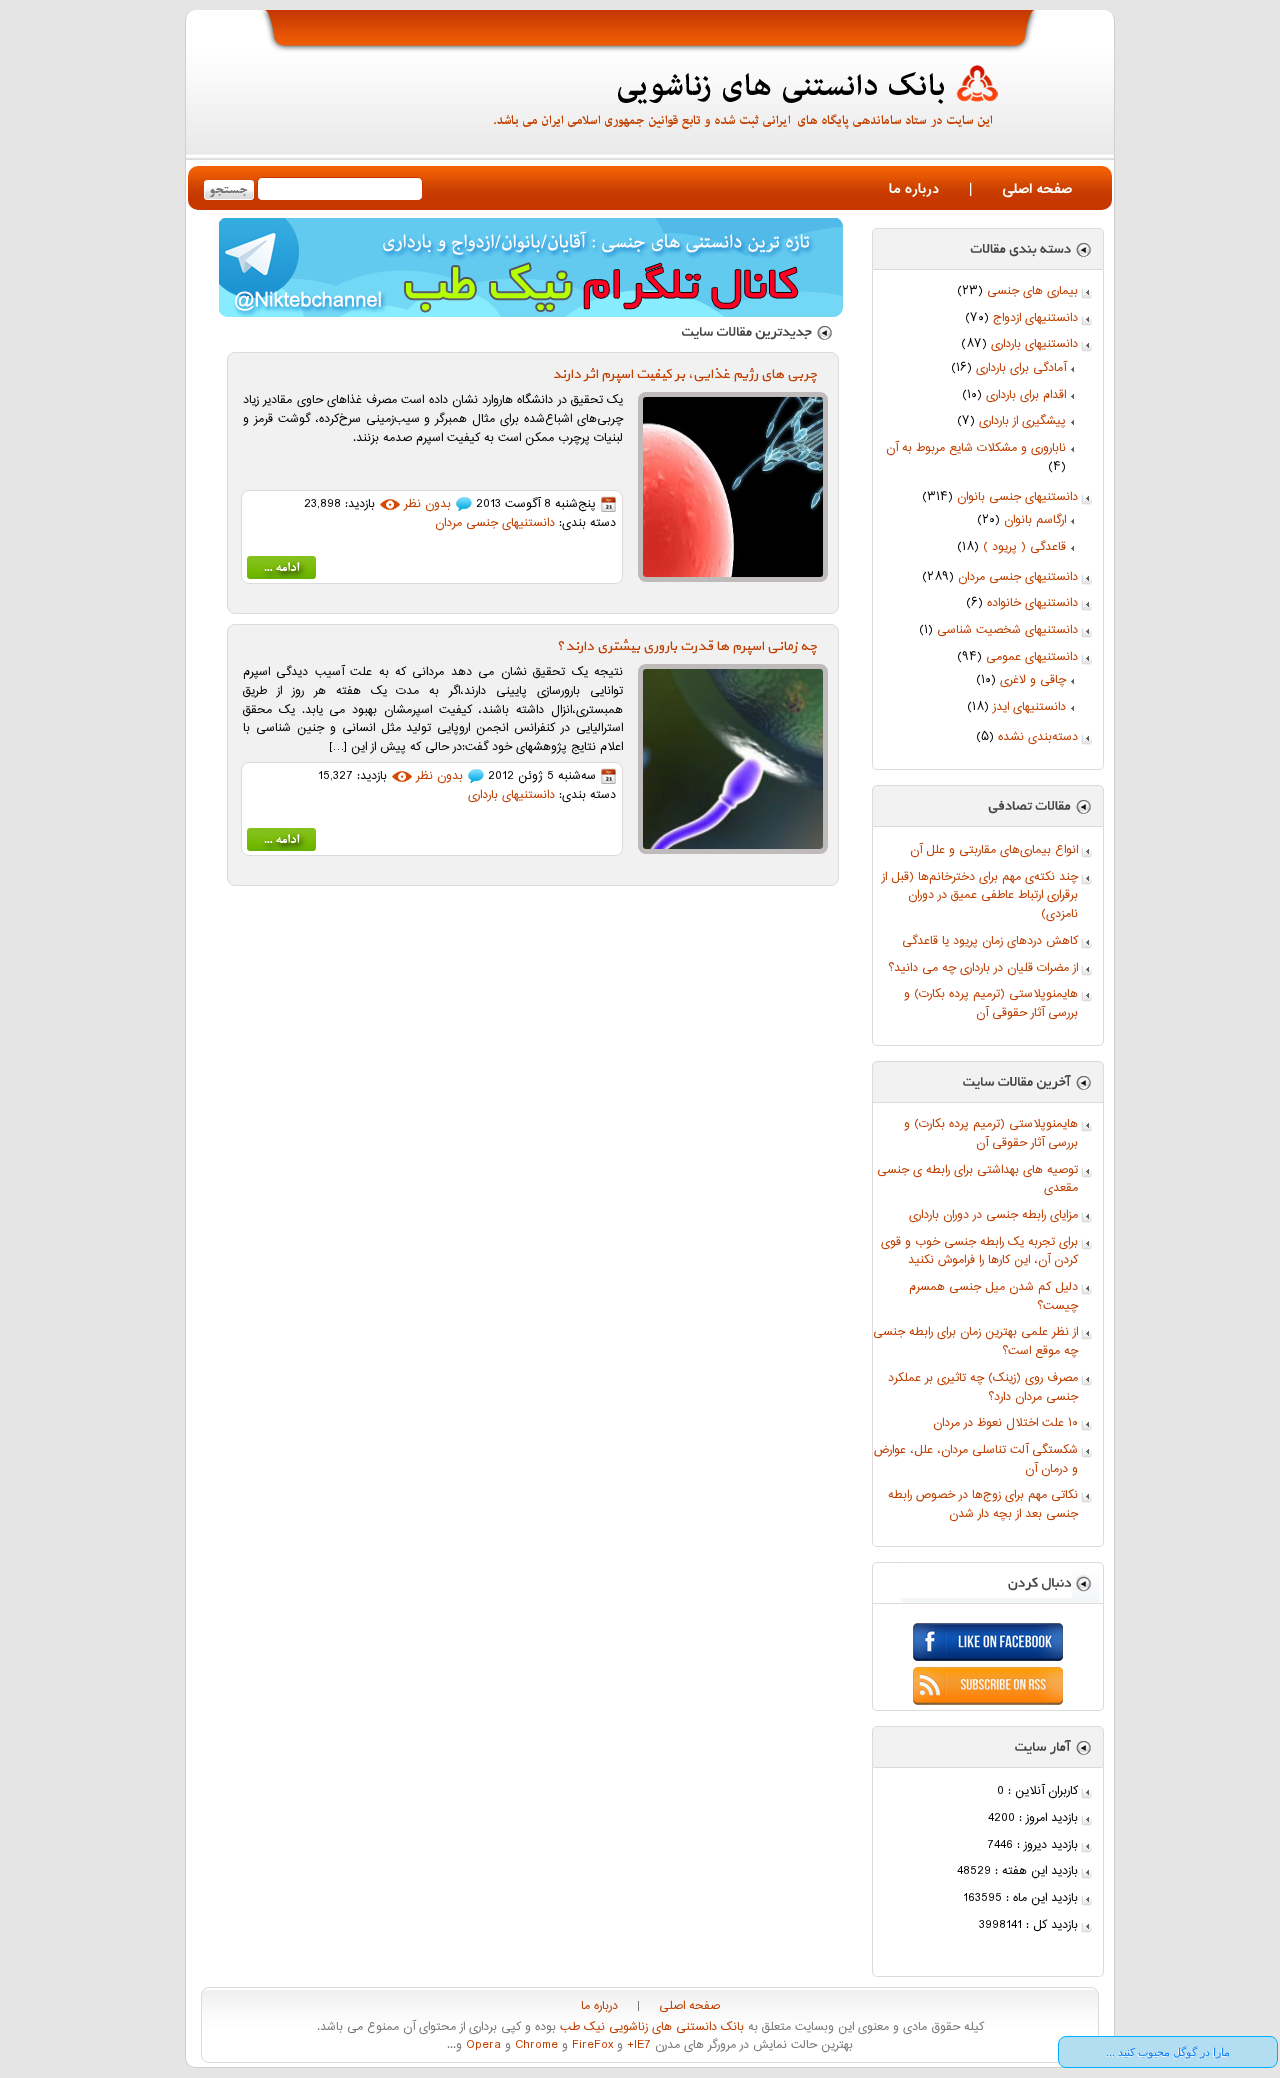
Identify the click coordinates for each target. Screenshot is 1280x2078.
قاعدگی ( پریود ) (1024, 547)
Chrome (534, 2045)
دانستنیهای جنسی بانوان (1017, 497)
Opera (481, 2045)
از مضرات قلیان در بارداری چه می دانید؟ (983, 968)
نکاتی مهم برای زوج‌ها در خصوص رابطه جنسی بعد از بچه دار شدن (983, 1505)
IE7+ (637, 2045)
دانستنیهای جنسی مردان (1018, 577)
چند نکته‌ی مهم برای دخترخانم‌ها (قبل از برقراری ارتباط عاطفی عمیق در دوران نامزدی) (980, 896)
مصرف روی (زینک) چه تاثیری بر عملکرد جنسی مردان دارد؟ (983, 1388)
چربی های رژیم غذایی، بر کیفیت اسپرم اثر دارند (685, 374)
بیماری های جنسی (1032, 291)
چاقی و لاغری (1033, 680)
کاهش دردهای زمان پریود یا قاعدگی (990, 941)
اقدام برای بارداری (1026, 395)
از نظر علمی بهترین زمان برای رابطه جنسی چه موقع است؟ (975, 1342)
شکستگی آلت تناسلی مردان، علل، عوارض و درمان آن (976, 1460)
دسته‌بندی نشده (1038, 737)
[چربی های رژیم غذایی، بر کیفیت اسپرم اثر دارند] (281, 571)
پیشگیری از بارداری (1022, 421)
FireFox (590, 2045)
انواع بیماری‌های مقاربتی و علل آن (994, 850)
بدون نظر (427, 504)
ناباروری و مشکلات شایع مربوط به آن (976, 448)
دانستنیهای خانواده (1032, 603)
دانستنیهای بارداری (1034, 344)
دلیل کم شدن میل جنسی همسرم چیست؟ (993, 1297)
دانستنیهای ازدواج (1035, 318)
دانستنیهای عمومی (1032, 657)
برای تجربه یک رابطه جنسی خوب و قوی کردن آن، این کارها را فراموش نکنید (979, 1252)
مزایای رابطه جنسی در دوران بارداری (993, 1215)
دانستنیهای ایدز (1029, 707)
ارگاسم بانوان (1035, 520)
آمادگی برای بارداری (1021, 368)
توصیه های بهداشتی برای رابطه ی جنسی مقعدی (977, 1180)
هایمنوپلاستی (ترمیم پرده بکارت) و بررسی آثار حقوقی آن (991, 1004)
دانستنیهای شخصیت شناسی (1007, 630)
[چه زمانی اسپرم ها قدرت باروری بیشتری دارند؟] (281, 843)
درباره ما (914, 189)
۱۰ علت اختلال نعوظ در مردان (1005, 1423)
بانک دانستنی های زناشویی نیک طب (650, 2027)
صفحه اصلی (1037, 189)
